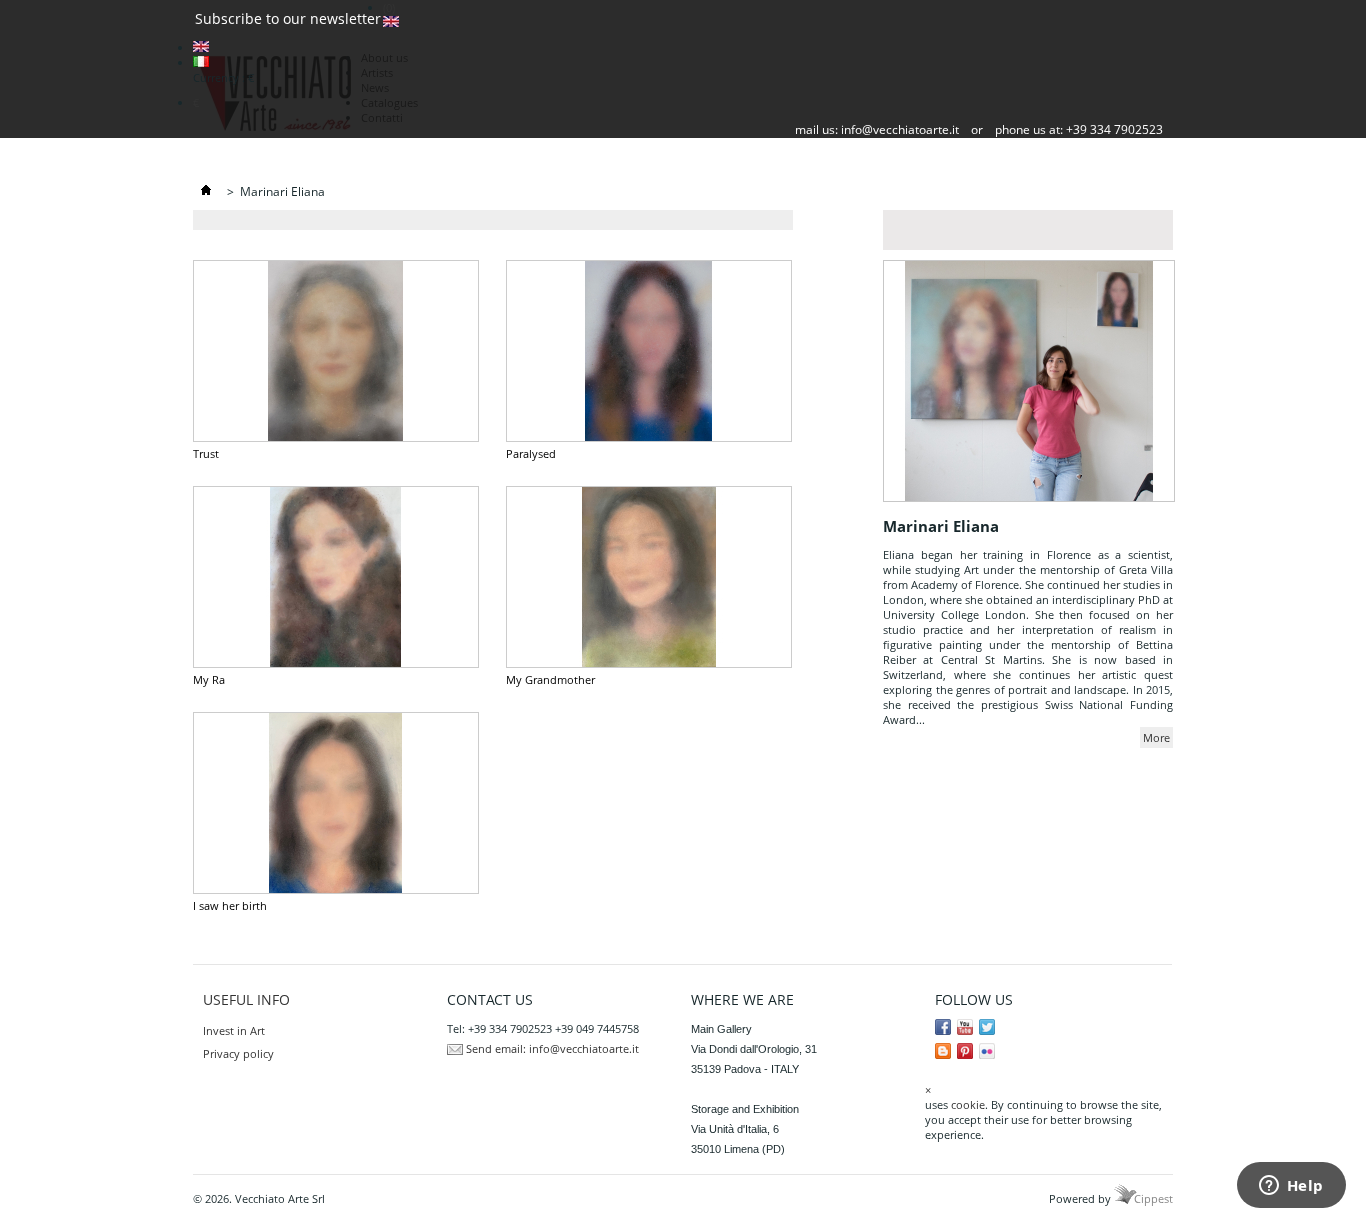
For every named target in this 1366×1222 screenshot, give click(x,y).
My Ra (209, 679)
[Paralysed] (649, 351)
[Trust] (336, 351)
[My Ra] (336, 577)
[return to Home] (206, 191)
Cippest (1153, 1198)
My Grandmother (550, 679)
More (1156, 737)
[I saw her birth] (336, 803)
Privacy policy (238, 1053)
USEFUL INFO (246, 999)
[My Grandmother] (649, 577)
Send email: (496, 1048)
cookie (968, 1104)
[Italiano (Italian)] (201, 62)
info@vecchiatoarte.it (900, 129)
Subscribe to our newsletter (288, 18)
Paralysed (531, 453)
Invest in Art (234, 1030)
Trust (206, 453)
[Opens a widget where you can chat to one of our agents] (1291, 1187)
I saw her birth (230, 905)
